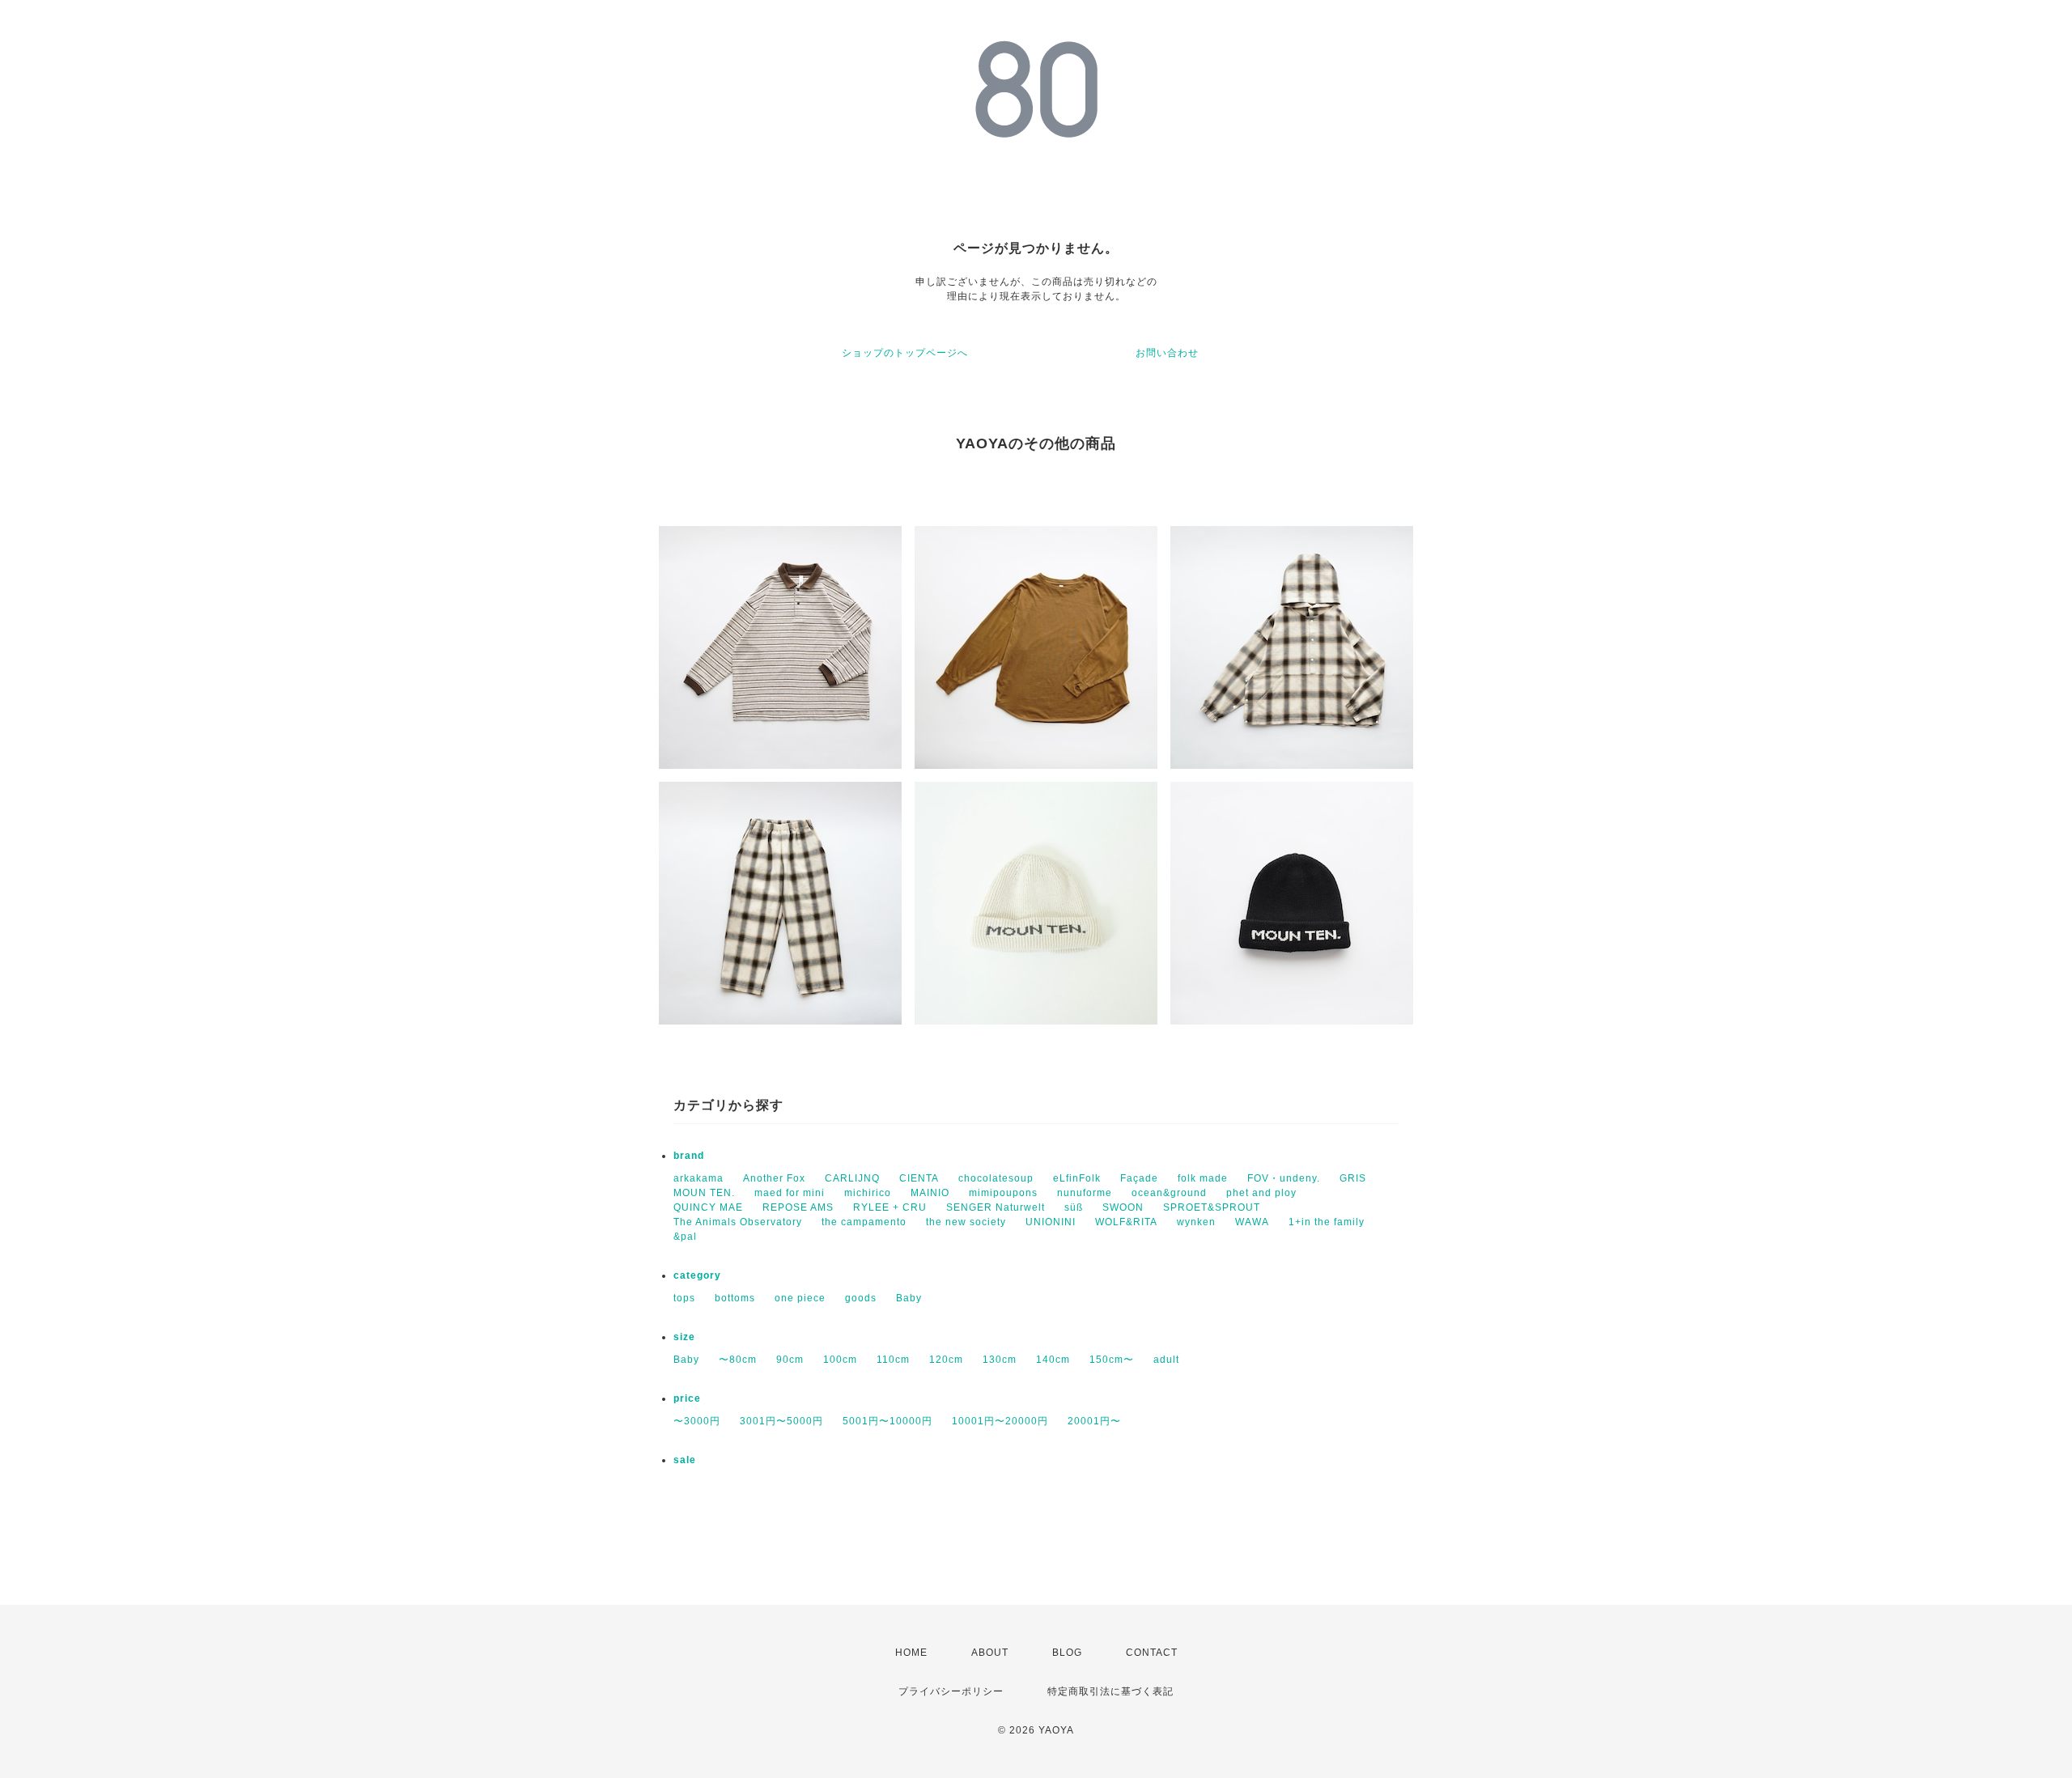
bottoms (735, 1298)
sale (685, 1460)
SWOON (1123, 1207)
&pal (685, 1237)
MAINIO (930, 1193)
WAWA (1252, 1222)
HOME (911, 1653)
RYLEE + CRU (890, 1207)
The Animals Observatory (738, 1222)
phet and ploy (1261, 1193)
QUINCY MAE (708, 1207)
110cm (893, 1360)
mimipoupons (1003, 1193)
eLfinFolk (1077, 1178)
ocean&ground (1169, 1193)
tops (684, 1298)
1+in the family (1327, 1222)
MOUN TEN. (704, 1193)
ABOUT (990, 1653)
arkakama (698, 1178)
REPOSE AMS (798, 1207)
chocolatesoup (996, 1178)
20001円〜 (1094, 1421)
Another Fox (774, 1178)
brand (689, 1156)
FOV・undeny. (1284, 1178)
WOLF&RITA (1126, 1222)
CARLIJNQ (852, 1178)
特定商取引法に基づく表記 (1110, 1691)
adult (1166, 1360)
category (697, 1275)
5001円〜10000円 (887, 1421)
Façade (1139, 1178)
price (687, 1398)
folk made (1203, 1178)
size (684, 1337)
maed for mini (790, 1193)
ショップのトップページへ (905, 353)
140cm (1053, 1360)
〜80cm (738, 1360)
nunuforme (1085, 1193)
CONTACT (1152, 1653)
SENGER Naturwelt (996, 1207)
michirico (868, 1193)
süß (1074, 1207)
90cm (790, 1360)
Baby (909, 1298)
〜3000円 (697, 1421)
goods (861, 1298)
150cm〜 (1112, 1360)
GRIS (1353, 1178)
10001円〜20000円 (1000, 1421)
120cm (946, 1360)
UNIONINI (1051, 1222)
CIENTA (919, 1178)
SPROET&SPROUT (1212, 1207)
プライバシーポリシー (951, 1691)
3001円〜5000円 (781, 1421)
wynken (1196, 1222)
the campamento (864, 1222)
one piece (800, 1298)
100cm (840, 1360)
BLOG (1067, 1653)
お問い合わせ (1167, 353)
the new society (966, 1222)
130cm (1000, 1360)
